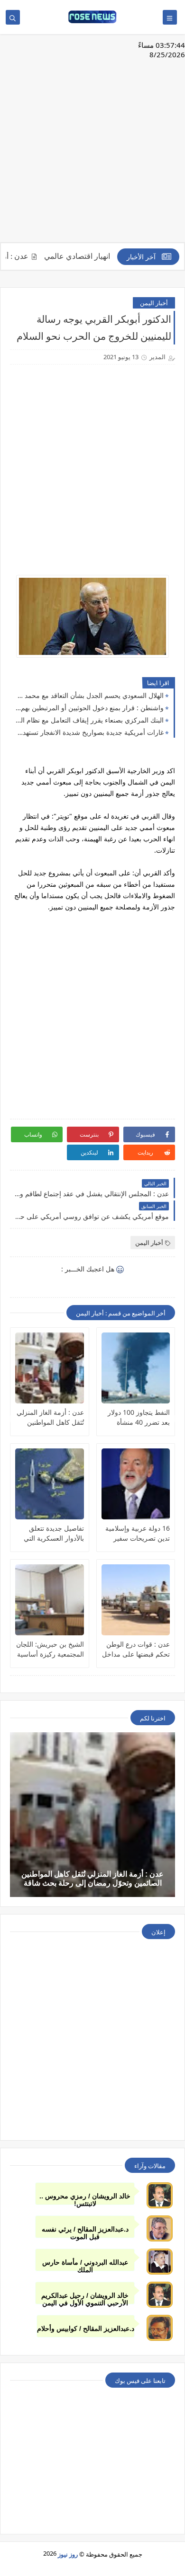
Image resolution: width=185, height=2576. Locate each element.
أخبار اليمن (154, 303)
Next (177, 1419)
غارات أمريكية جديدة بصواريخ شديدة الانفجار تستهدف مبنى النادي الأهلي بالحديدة (89, 732)
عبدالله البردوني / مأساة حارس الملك (85, 2265)
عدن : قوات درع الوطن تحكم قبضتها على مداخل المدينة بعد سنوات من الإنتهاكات (136, 1649)
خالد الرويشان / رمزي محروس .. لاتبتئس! (85, 2199)
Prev (8, 1419)
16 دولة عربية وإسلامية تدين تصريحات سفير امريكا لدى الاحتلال (138, 1533)
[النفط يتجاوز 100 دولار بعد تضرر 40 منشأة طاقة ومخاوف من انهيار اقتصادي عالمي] (136, 1368)
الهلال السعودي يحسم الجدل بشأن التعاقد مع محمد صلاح (89, 695)
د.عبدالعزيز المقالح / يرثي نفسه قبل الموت (85, 2232)
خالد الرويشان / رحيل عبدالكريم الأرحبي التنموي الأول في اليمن (85, 2298)
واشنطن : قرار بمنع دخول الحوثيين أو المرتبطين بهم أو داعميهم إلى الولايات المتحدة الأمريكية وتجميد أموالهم (89, 708)
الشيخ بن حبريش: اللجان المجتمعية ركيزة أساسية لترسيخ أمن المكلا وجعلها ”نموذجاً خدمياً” (50, 1649)
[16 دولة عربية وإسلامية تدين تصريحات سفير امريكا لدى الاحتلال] (136, 1484)
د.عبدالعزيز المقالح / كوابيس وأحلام (86, 2329)
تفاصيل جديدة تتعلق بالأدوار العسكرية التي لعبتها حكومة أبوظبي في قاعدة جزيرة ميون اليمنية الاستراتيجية (50, 1533)
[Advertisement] (92, 143)
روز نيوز (68, 2554)
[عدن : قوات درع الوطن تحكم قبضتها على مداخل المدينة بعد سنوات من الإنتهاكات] (136, 1600)
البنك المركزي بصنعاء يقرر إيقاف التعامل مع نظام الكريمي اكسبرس (89, 720)
